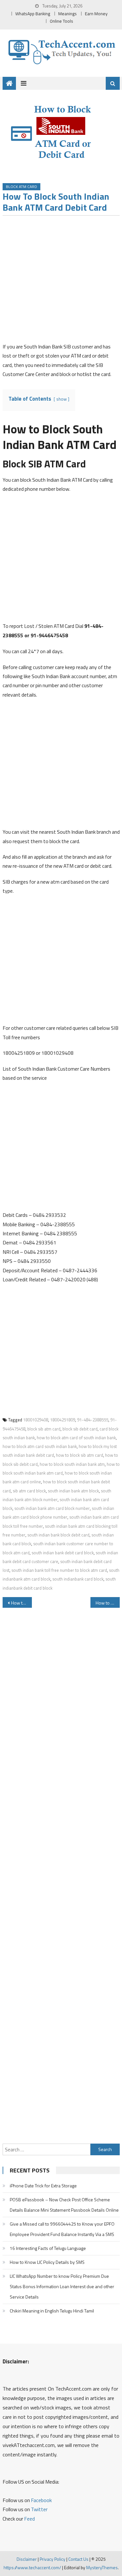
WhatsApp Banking (33, 14)
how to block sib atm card (80, 1455)
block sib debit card (80, 1429)
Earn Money (96, 14)
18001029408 (36, 1420)
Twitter (39, 2509)
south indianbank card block (78, 1579)
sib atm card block (29, 1491)
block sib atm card (44, 1429)
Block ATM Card (21, 187)
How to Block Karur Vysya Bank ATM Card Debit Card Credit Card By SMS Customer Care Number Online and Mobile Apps (108, 1603)
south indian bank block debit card (58, 1535)
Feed (29, 2519)
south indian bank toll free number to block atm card (59, 1570)
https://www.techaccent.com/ (32, 2567)
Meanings (68, 14)
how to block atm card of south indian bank (76, 1438)
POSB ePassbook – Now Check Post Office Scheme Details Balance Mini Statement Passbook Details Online (64, 2205)
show (61, 399)
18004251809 (63, 1420)
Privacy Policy (53, 2559)
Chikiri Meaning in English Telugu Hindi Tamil (52, 2311)
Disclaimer (27, 2559)
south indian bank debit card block (63, 1553)
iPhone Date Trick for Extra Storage (43, 2186)
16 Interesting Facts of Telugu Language (48, 2248)
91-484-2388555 (93, 1420)
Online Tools (61, 21)
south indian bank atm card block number (52, 1508)
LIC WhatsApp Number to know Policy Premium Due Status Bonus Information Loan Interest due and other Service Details (62, 2286)
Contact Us (78, 2559)
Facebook (41, 2500)
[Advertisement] (61, 281)
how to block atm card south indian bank (40, 1446)
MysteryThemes (102, 2567)
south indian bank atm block (73, 1491)
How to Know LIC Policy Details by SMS (47, 2262)
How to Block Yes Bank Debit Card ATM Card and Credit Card (21, 1603)
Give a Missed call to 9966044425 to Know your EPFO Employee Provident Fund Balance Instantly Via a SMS (62, 2229)
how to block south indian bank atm (72, 1464)
